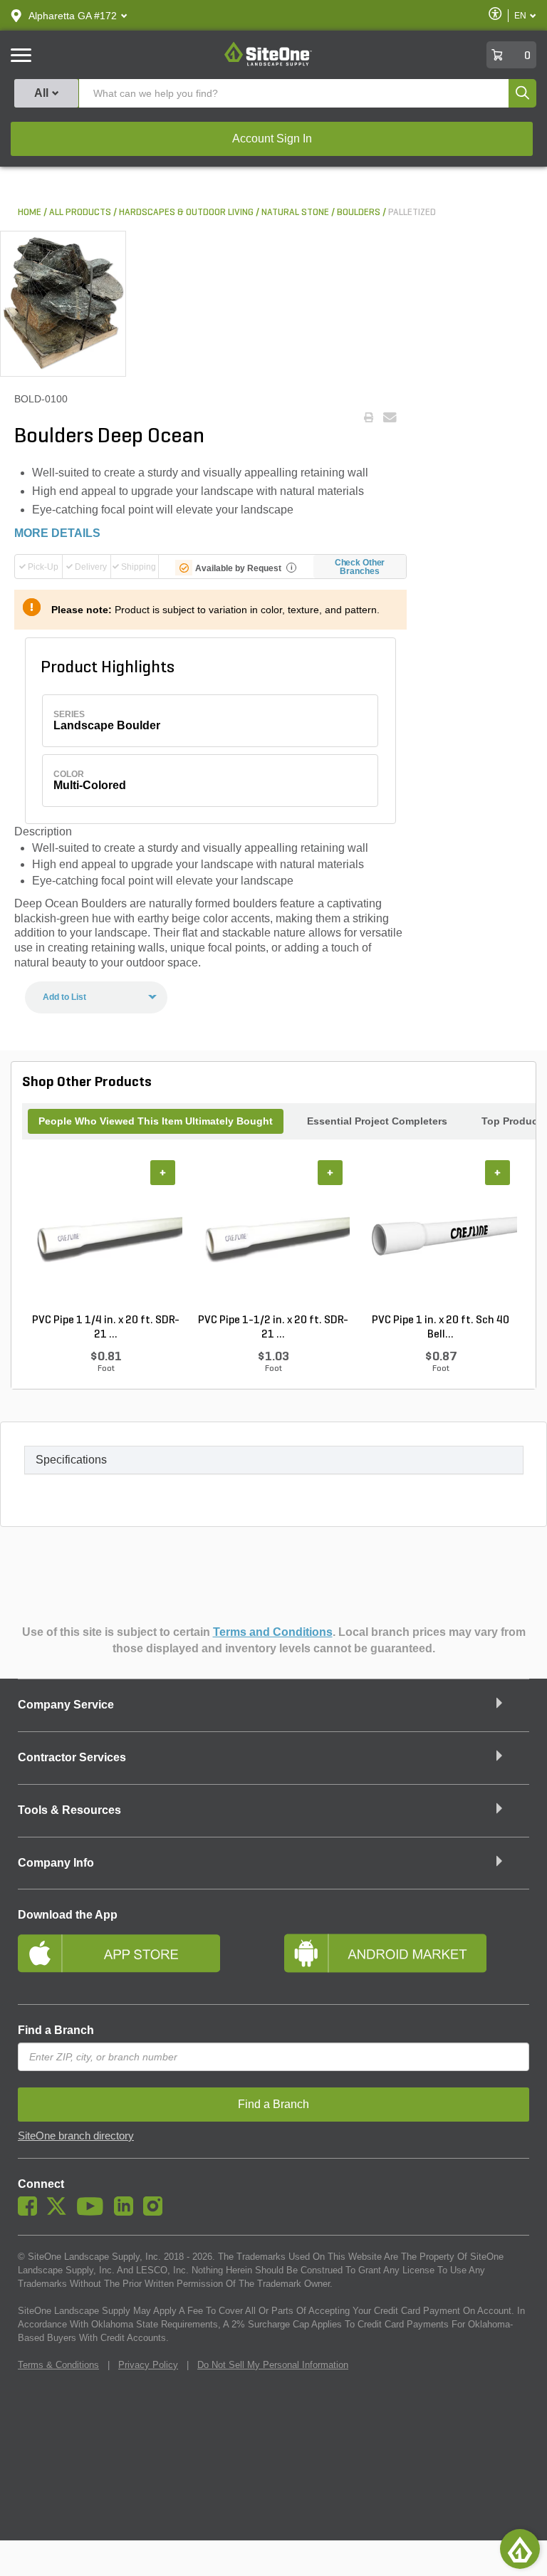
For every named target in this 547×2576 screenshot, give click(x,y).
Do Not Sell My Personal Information (273, 2365)
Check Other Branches (360, 567)
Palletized (412, 213)
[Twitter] (60, 2212)
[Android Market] (407, 1959)
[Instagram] (156, 2212)
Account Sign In (272, 139)
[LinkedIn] (127, 2212)
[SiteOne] (268, 63)
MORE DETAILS (57, 533)
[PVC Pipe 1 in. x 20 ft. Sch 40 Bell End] (441, 1237)
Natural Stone (295, 213)
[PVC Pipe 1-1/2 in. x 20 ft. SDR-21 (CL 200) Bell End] (273, 1237)
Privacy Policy (148, 2365)
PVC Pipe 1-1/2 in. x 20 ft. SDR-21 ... (273, 1328)
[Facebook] (31, 2212)
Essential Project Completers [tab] (377, 1121)
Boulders (359, 213)
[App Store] (140, 1959)
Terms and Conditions (273, 1632)
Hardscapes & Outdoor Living (186, 213)
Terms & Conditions (58, 2365)
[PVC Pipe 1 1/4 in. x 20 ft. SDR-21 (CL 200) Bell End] (106, 1237)
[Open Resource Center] (520, 2549)
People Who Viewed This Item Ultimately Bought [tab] (156, 1121)
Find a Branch (56, 2030)
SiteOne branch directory (76, 2136)
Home (30, 213)
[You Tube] (94, 2212)
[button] (73, 16)
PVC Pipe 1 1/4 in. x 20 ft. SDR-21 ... (106, 1328)
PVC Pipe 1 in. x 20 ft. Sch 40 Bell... (441, 1328)
